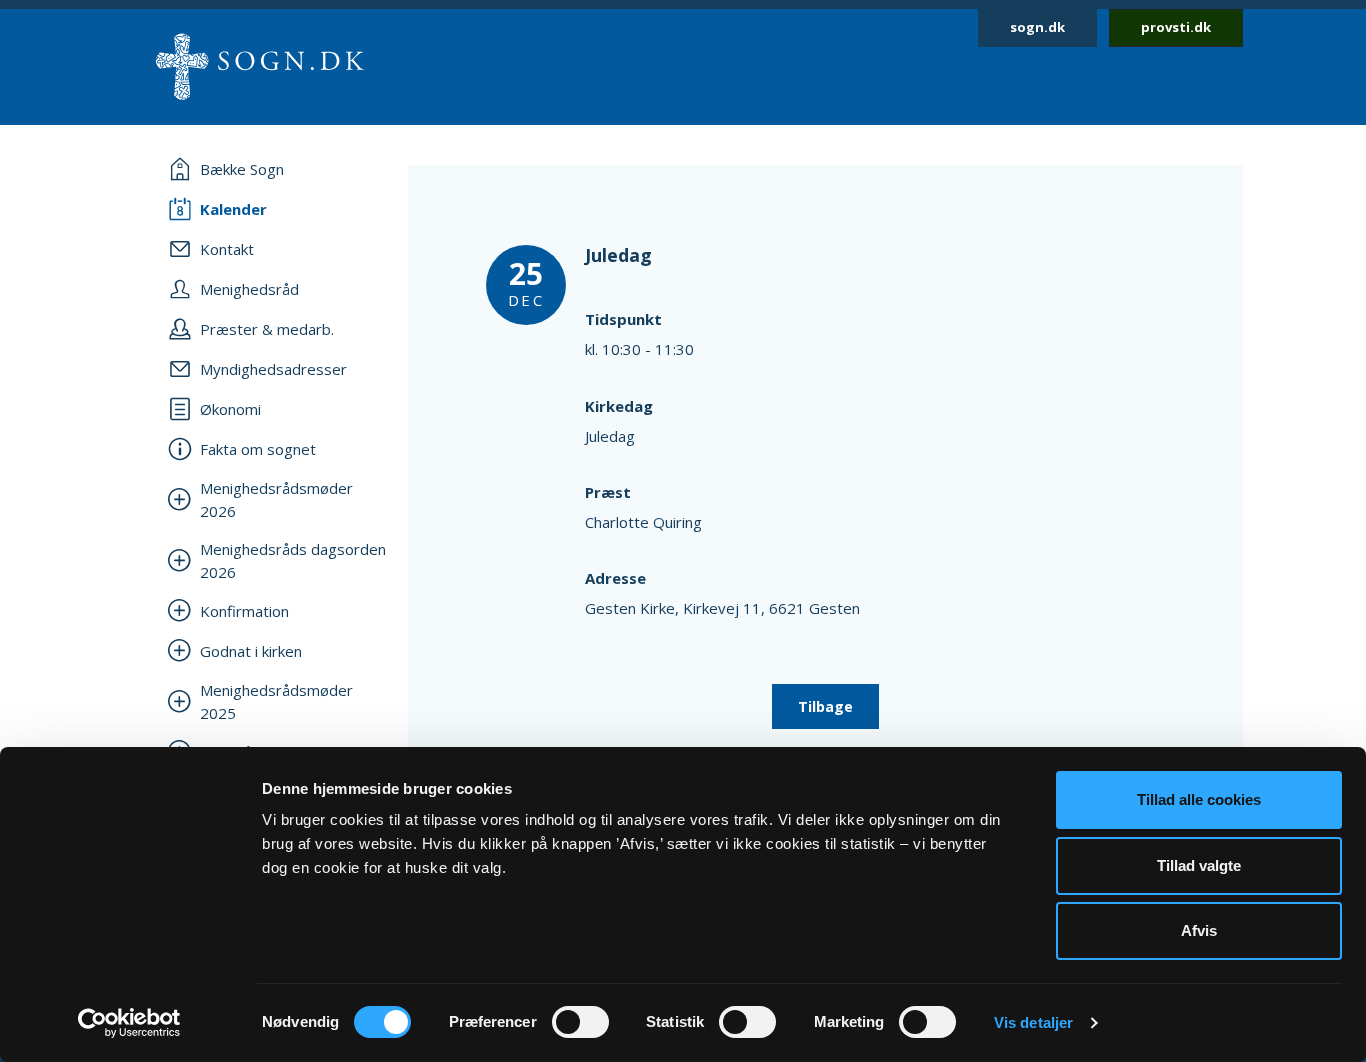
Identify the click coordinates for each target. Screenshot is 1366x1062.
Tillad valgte (1199, 865)
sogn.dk (1037, 27)
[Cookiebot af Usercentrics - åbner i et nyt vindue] (129, 1023)
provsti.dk (1176, 27)
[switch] (580, 1022)
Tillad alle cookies (1199, 799)
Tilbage (825, 706)
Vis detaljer (1033, 1022)
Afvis (1199, 930)
